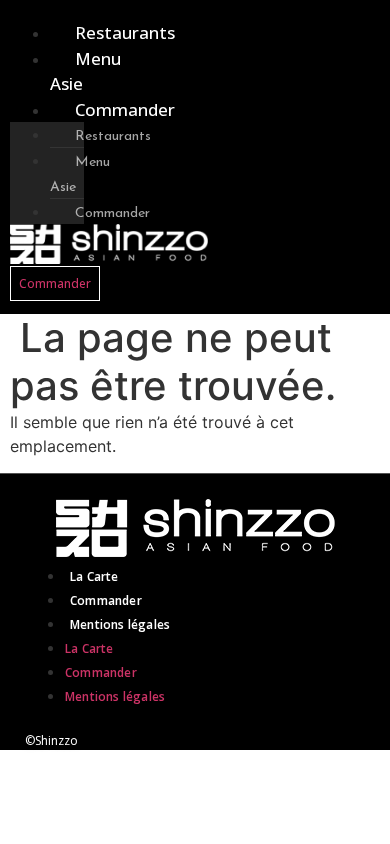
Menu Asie (85, 71)
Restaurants (125, 32)
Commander (125, 109)
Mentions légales (120, 624)
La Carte (94, 576)
